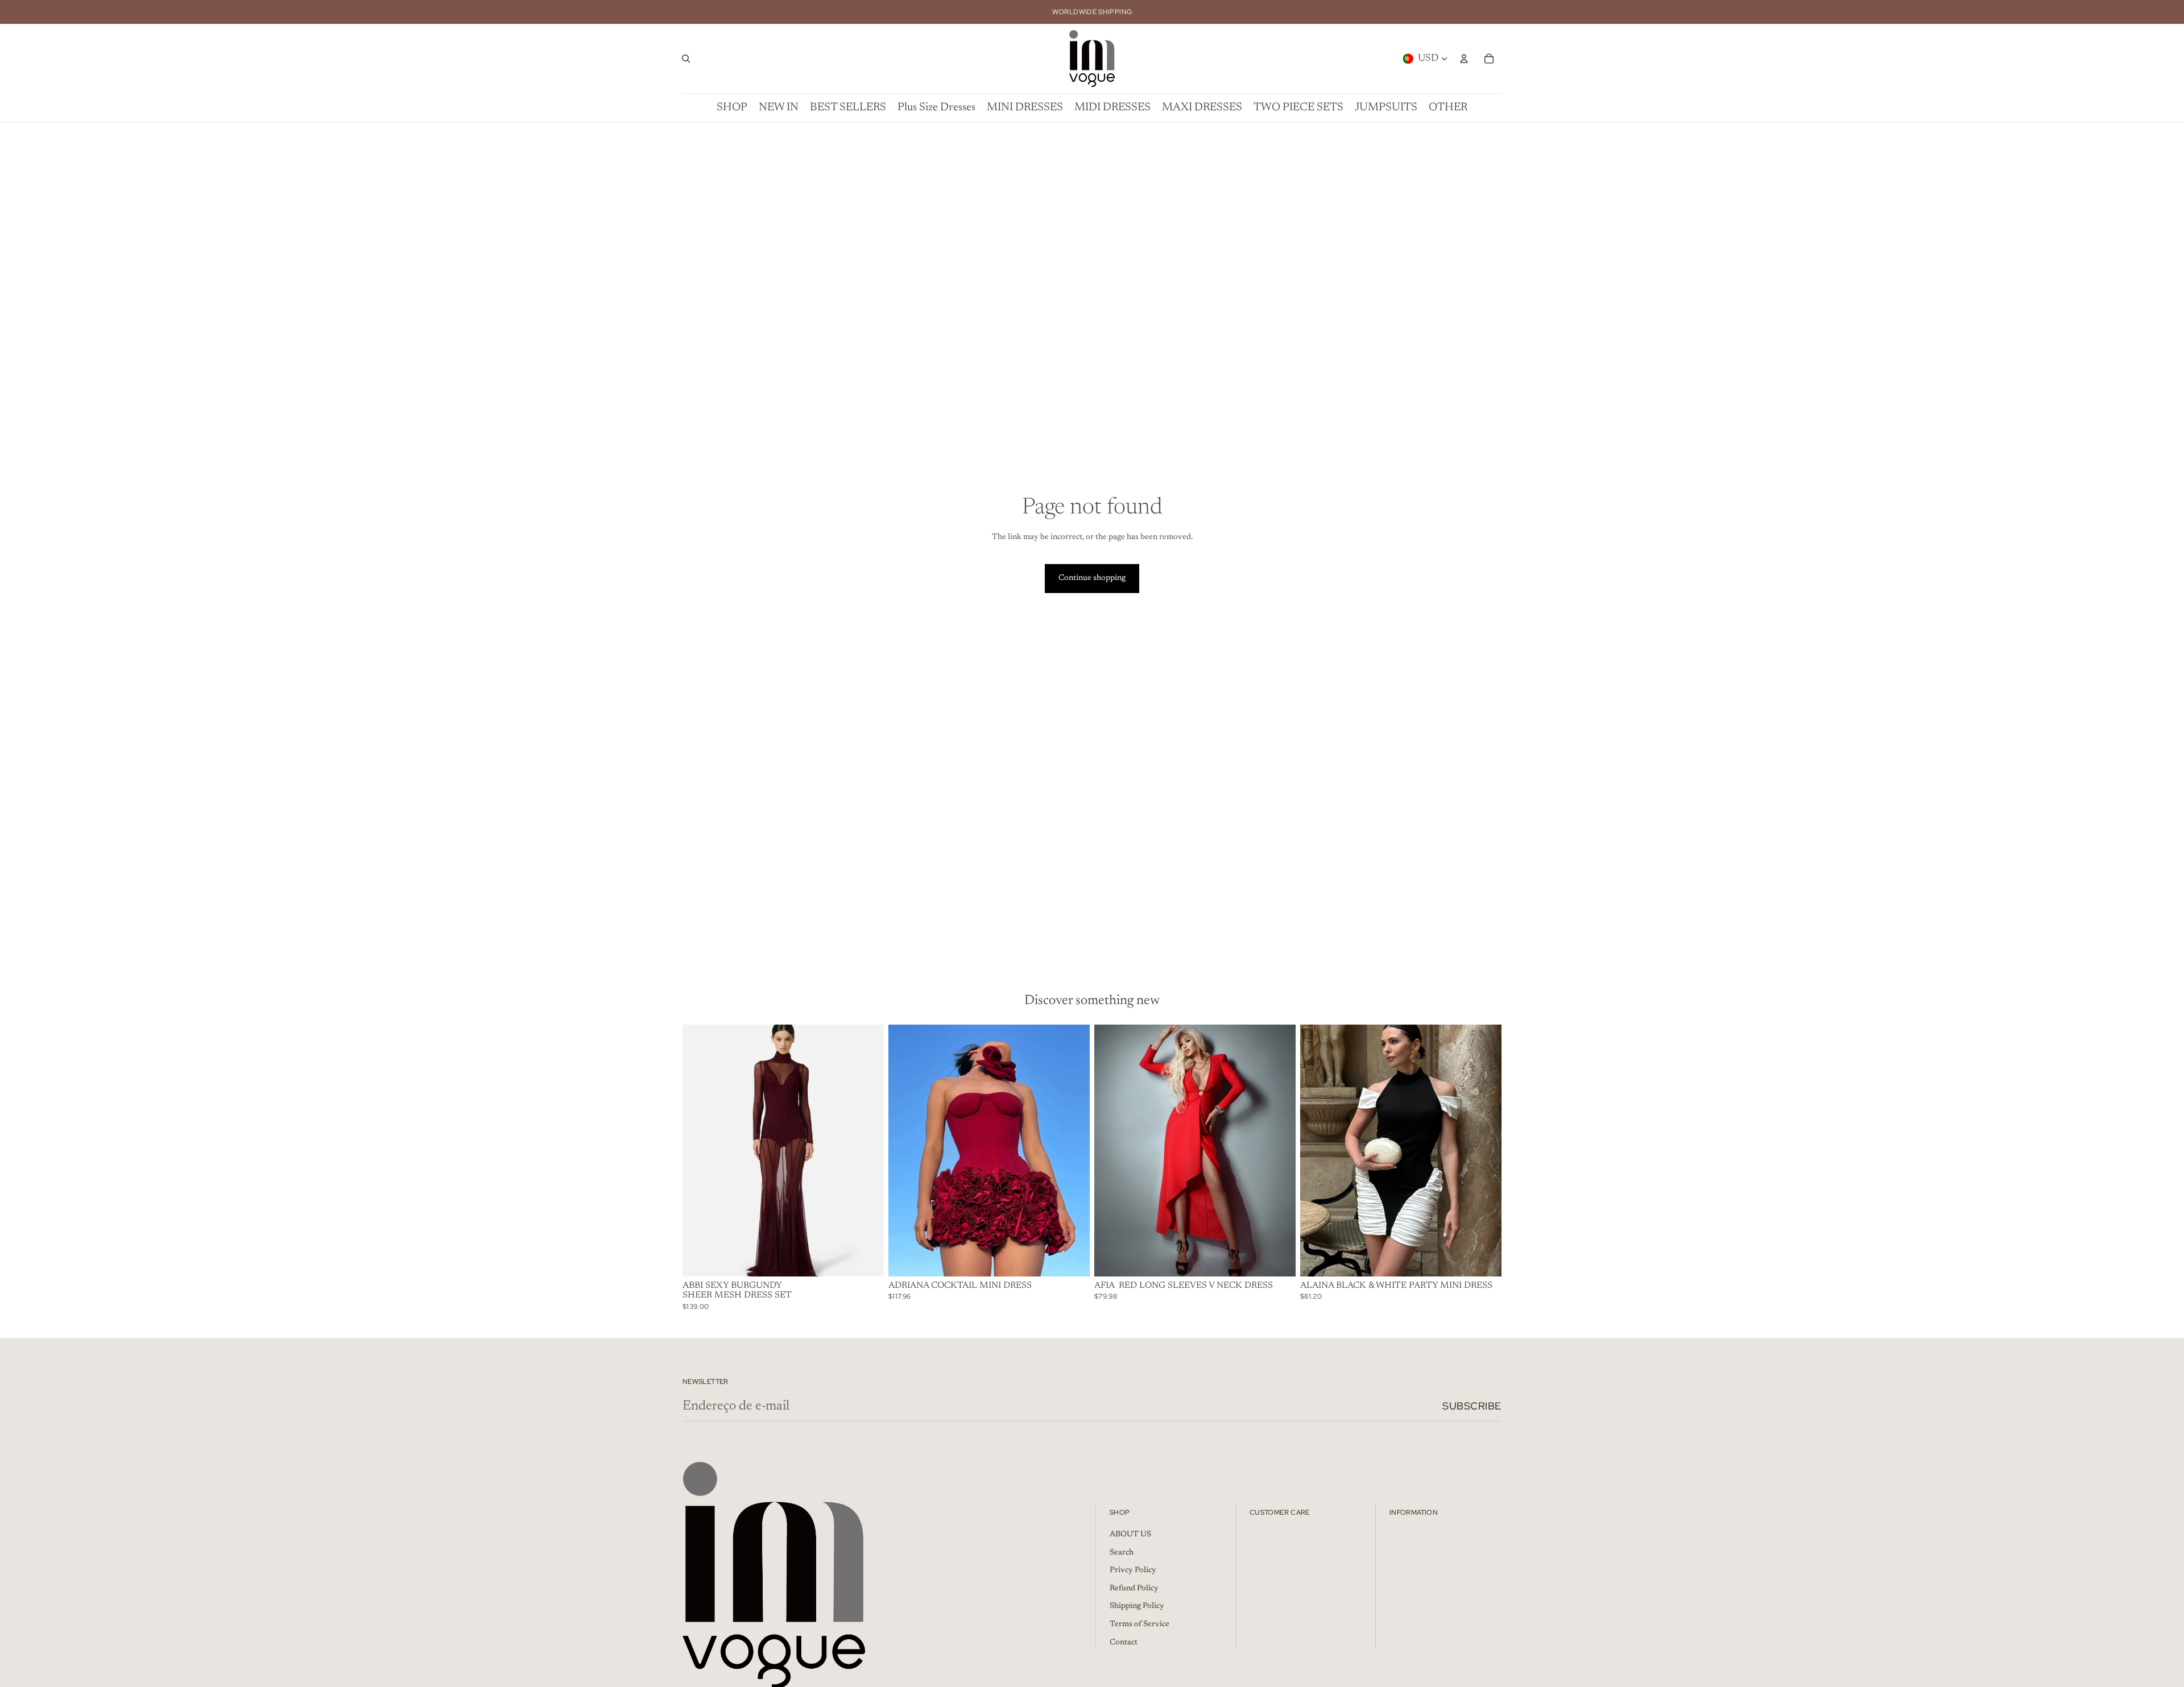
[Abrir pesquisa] (686, 59)
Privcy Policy (1133, 1570)
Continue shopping (1092, 578)
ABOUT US (1130, 1535)
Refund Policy (1134, 1589)
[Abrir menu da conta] (1464, 59)
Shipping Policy (1137, 1606)
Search (1122, 1553)
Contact (1124, 1643)
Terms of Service (1139, 1624)
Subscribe (1472, 1406)
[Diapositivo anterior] (700, 1150)
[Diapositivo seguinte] (867, 1150)
